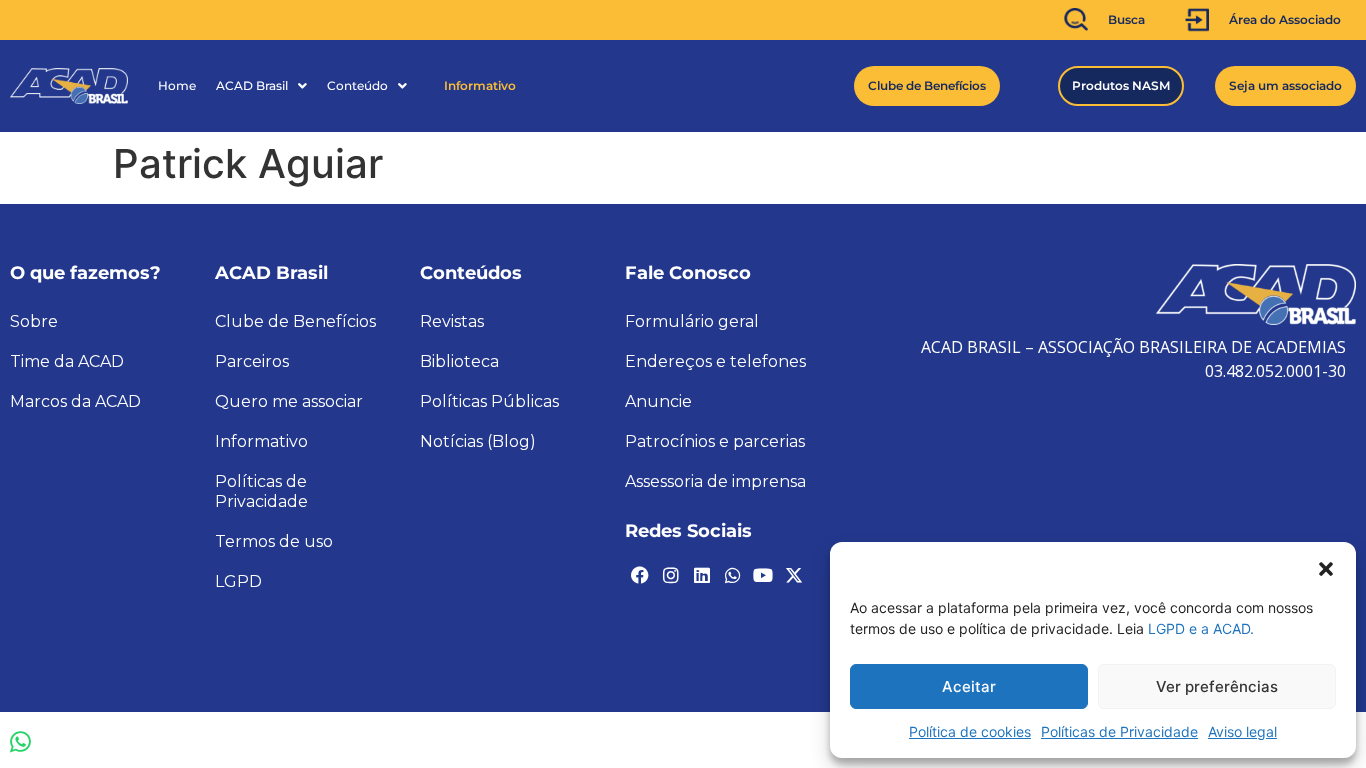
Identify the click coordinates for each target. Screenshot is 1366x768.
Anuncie (658, 401)
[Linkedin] (702, 575)
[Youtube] (763, 575)
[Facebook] (640, 575)
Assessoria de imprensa (715, 481)
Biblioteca (459, 361)
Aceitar (969, 686)
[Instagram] (671, 575)
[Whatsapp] (732, 575)
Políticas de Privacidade (1119, 731)
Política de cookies (970, 731)
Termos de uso (274, 541)
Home (177, 85)
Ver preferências (1217, 686)
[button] (1326, 567)
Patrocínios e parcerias (715, 441)
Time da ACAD (67, 361)
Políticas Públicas (489, 401)
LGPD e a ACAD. (1201, 628)
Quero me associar (289, 401)
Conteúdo (357, 85)
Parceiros (252, 361)
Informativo (480, 85)
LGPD (238, 581)
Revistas (452, 321)
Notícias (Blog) (478, 441)
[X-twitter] (794, 575)
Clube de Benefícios (295, 321)
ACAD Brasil (252, 85)
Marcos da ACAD (75, 401)
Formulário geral (692, 321)
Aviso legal (1242, 731)
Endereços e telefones (715, 361)
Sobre (34, 321)
